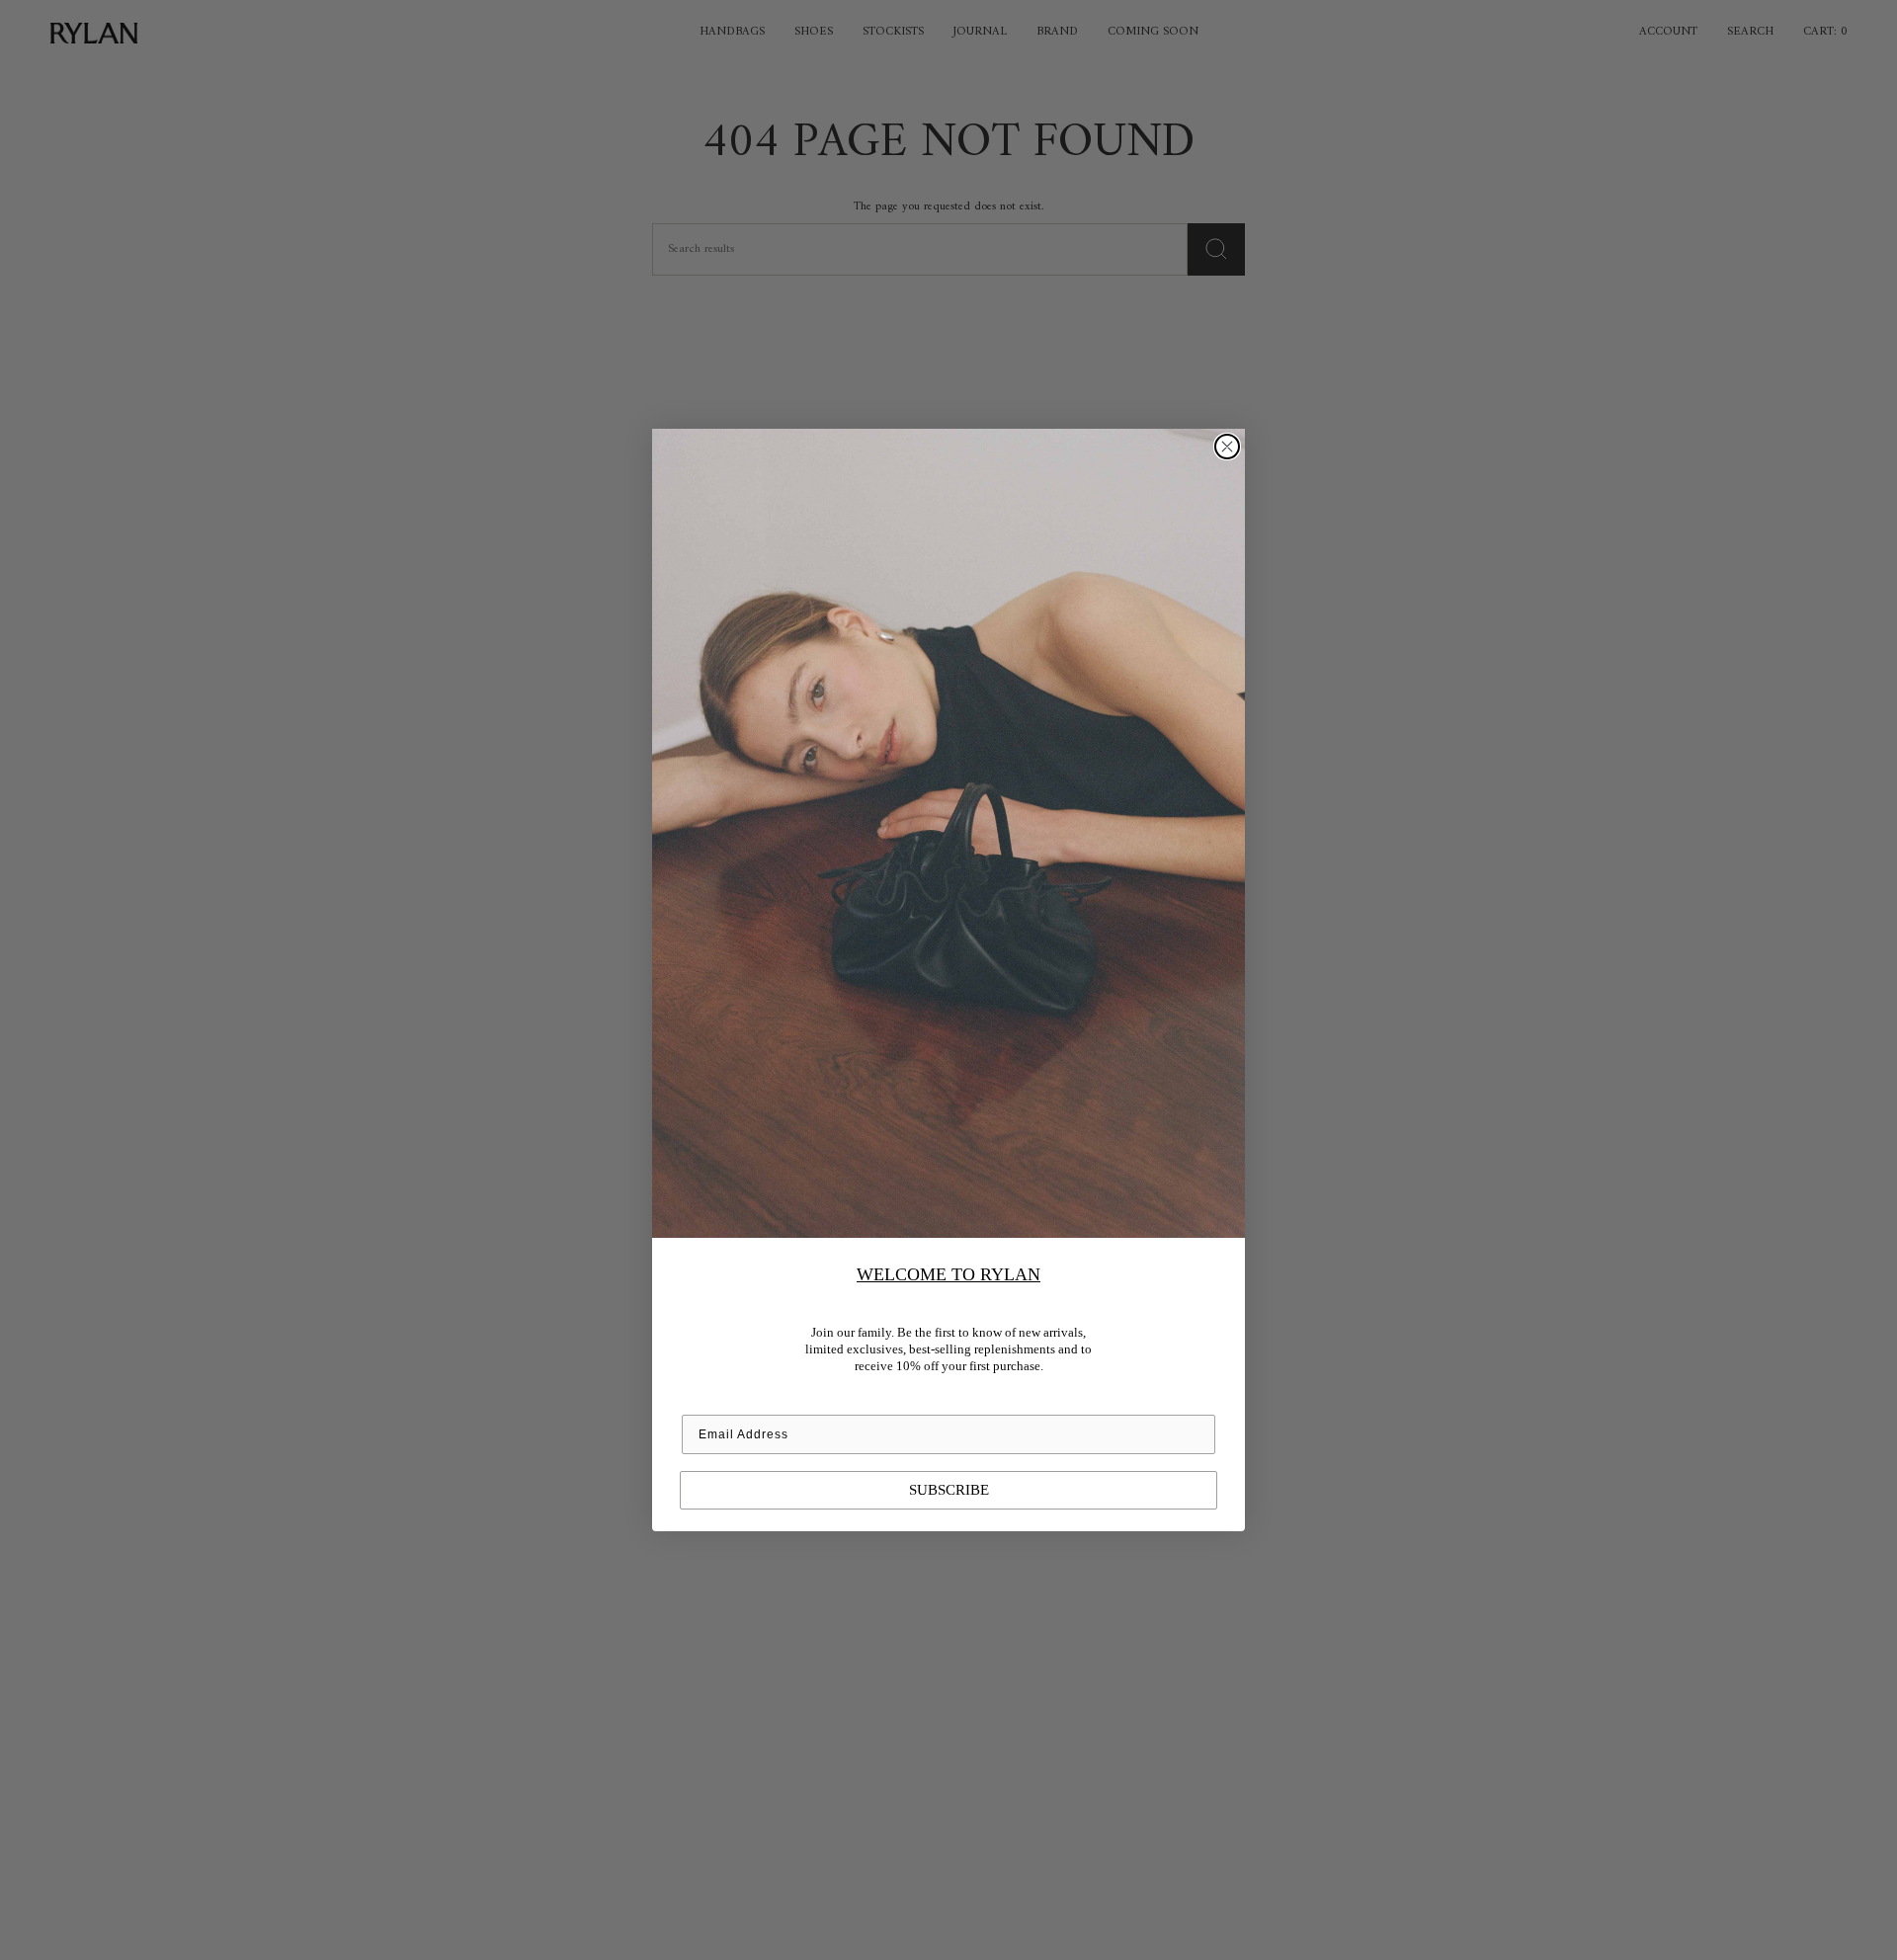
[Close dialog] (1227, 447)
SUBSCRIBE (949, 1490)
